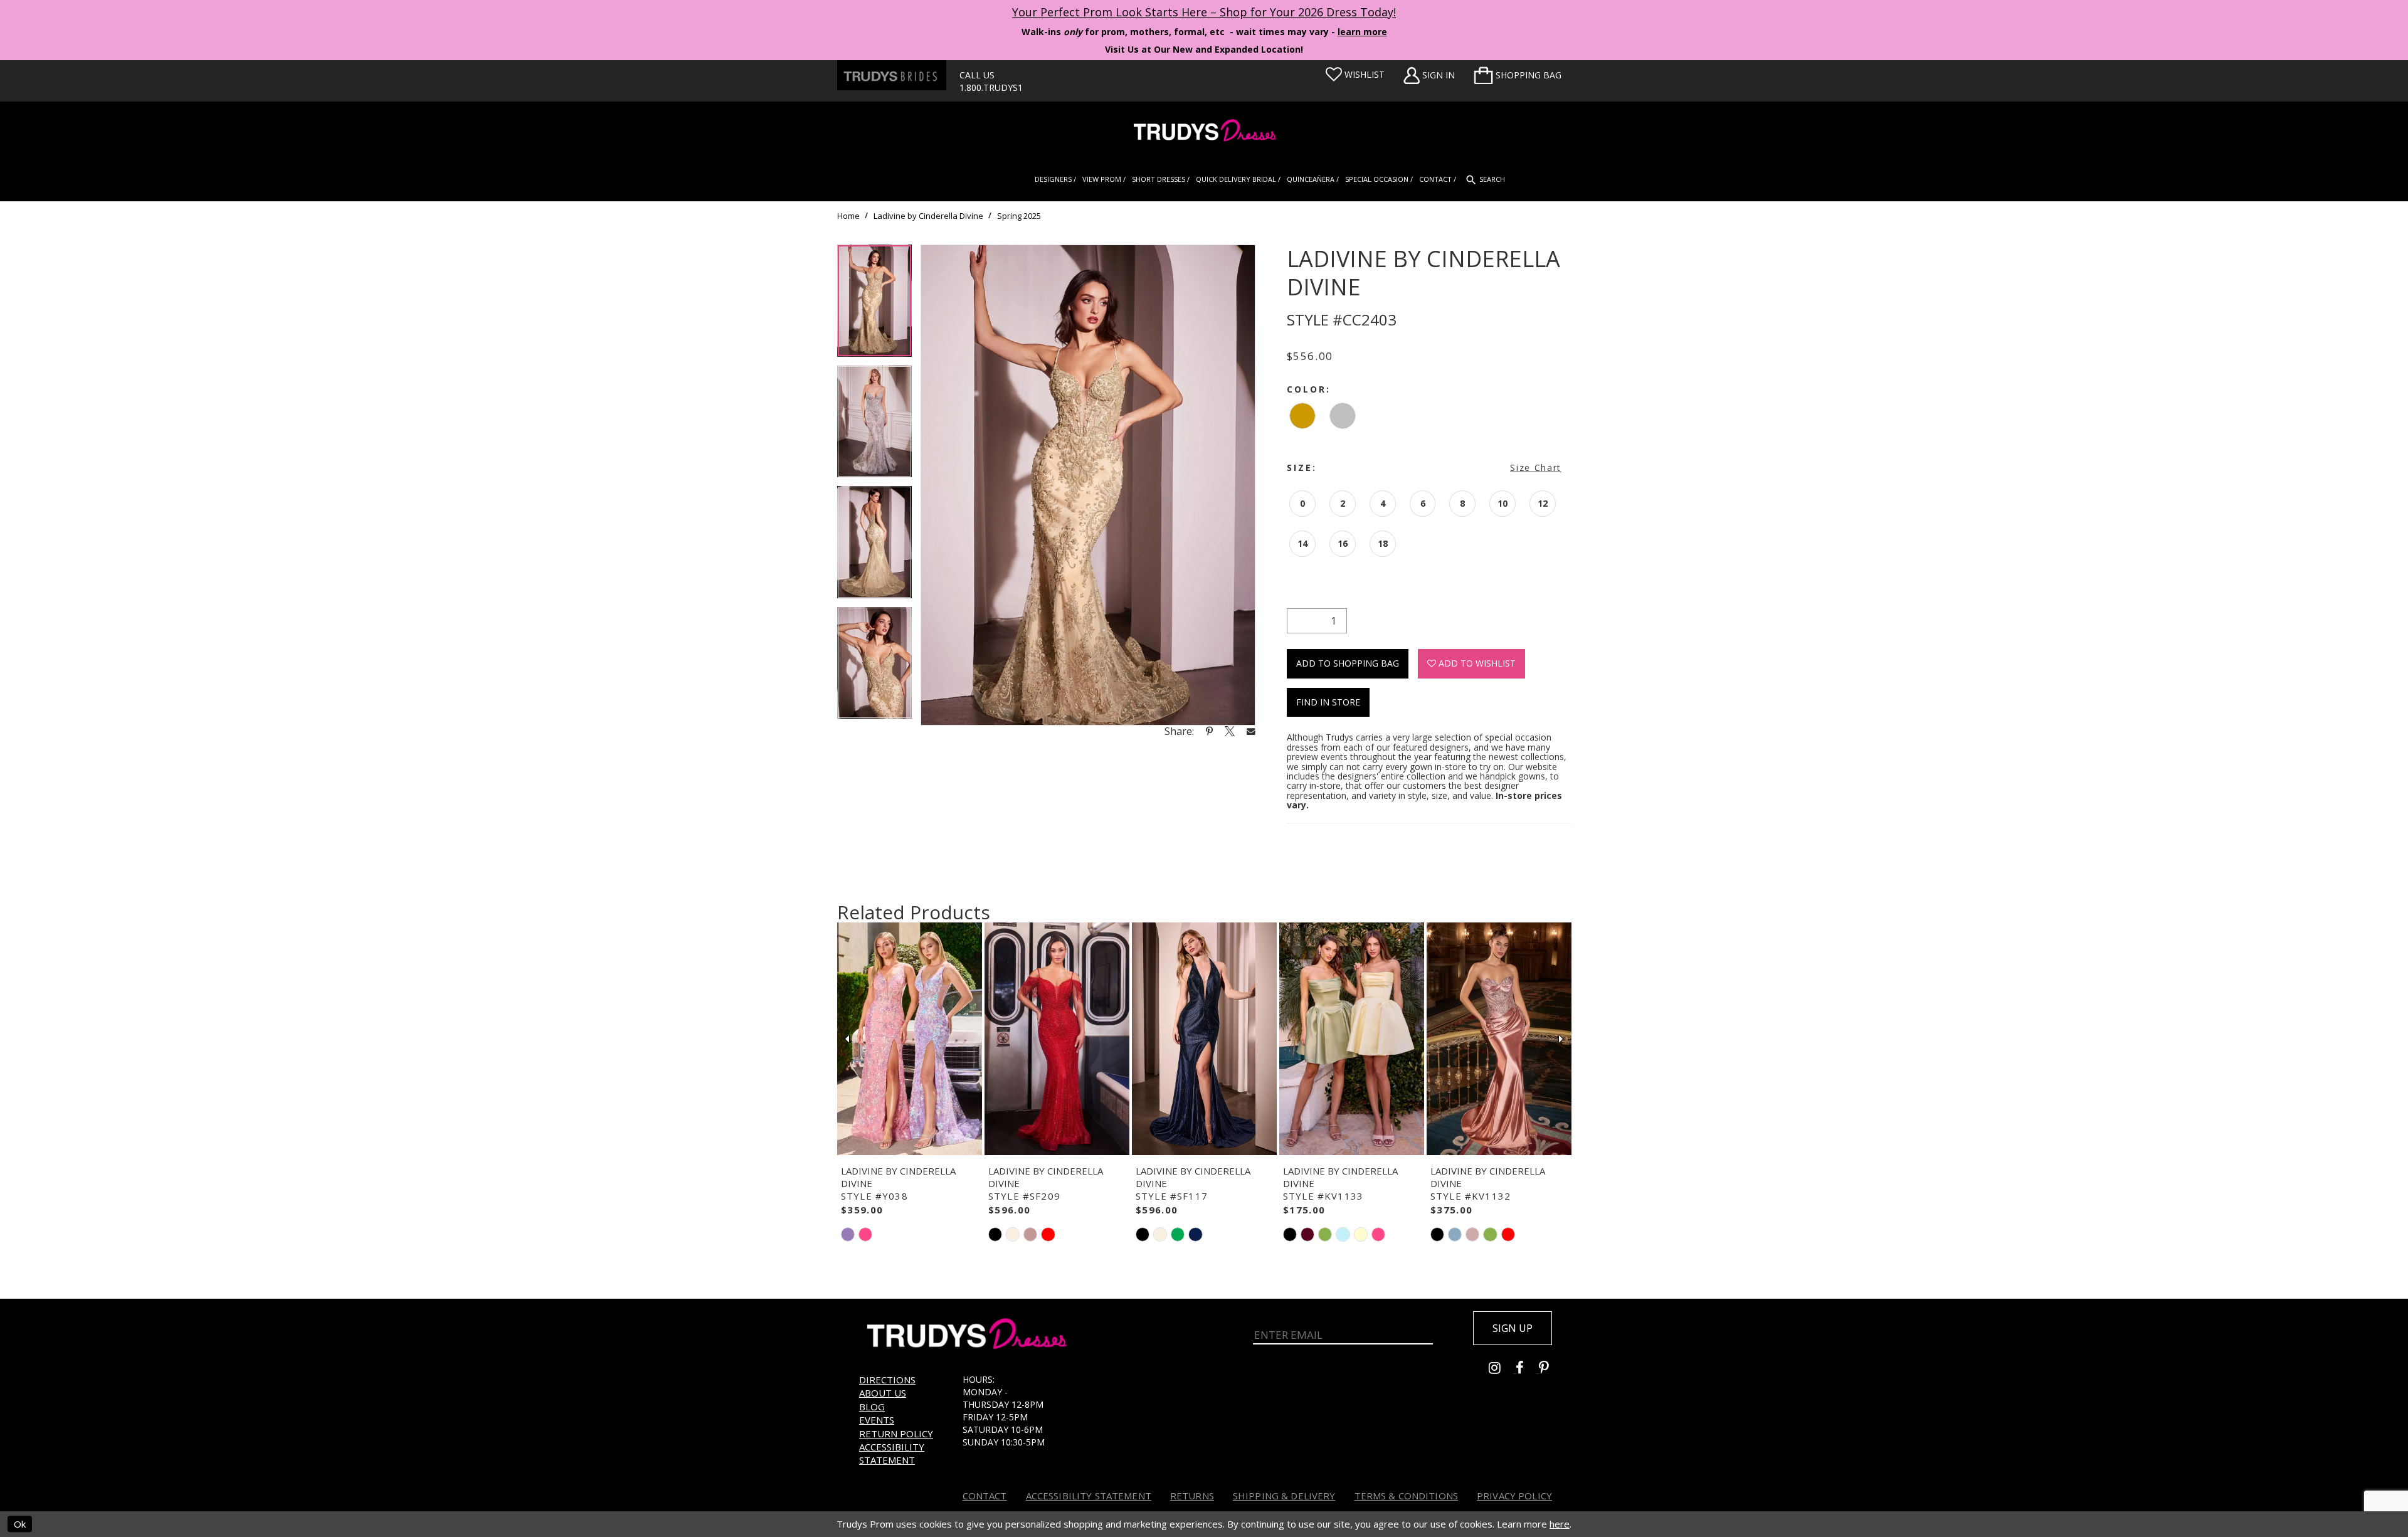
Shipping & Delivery (1284, 1496)
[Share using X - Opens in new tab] (1230, 731)
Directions (887, 1380)
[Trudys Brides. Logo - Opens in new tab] (892, 75)
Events (877, 1420)
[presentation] (910, 1039)
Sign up (1513, 1328)
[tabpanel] (874, 305)
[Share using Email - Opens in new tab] (1251, 731)
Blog (872, 1407)
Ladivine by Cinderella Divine (928, 216)
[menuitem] (1518, 75)
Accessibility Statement (892, 1453)
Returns (1192, 1496)
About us (883, 1393)
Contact (985, 1496)
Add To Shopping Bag (1348, 663)
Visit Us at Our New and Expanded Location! (1204, 49)
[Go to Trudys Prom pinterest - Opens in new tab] (1550, 1369)
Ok (20, 1524)
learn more (1362, 32)
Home (848, 216)
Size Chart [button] (1536, 467)
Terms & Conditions (1407, 1496)
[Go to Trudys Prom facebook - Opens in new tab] (1527, 1369)
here (1560, 1524)
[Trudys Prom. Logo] (1204, 132)
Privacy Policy (1514, 1496)
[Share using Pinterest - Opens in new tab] (1209, 731)
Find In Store (1328, 702)
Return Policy (896, 1434)
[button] (1518, 75)
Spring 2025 (1019, 216)
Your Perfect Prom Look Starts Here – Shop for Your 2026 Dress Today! (1204, 12)
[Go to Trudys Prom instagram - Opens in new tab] (1502, 1369)
